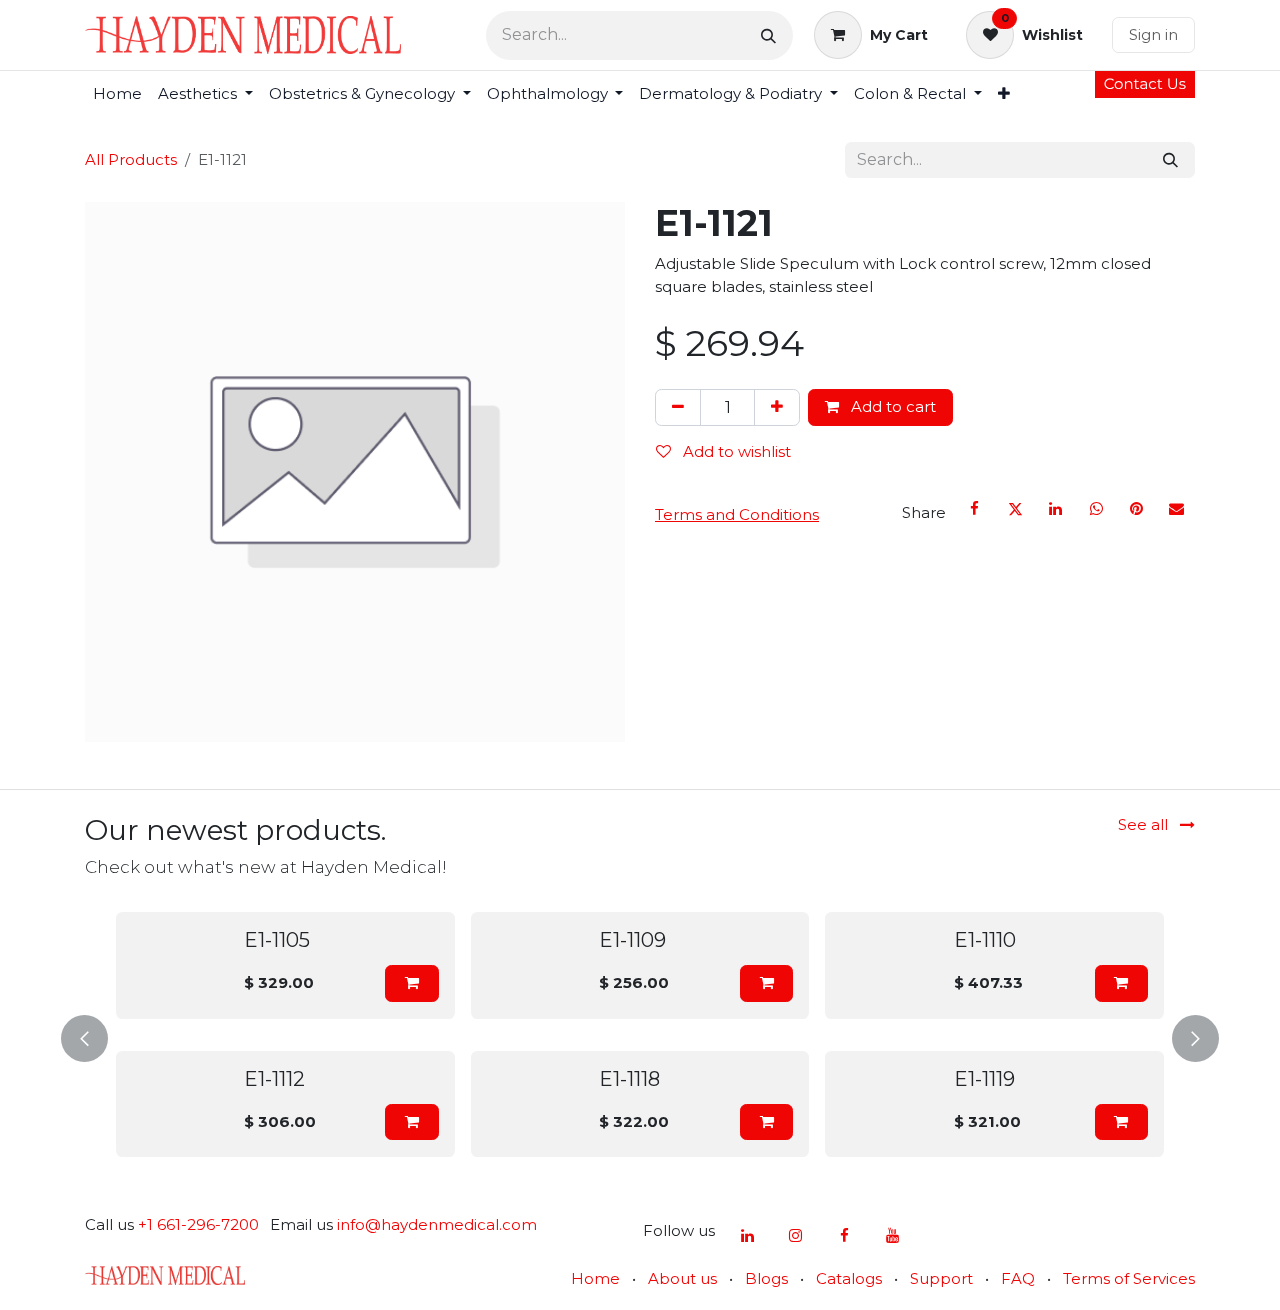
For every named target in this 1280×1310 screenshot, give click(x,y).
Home (595, 1278)
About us (682, 1278)
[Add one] (777, 407)
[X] (1015, 509)
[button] (411, 983)
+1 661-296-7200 (198, 1224)
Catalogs (849, 1278)
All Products (131, 159)
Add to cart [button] (891, 406)
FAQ (1018, 1278)
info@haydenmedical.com (437, 1224)
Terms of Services (1129, 1278)
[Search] (768, 35)
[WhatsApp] (1096, 509)
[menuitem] (117, 94)
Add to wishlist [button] (735, 451)
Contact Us (1145, 83)
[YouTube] (893, 1236)
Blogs (766, 1278)
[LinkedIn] (1056, 509)
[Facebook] (975, 509)
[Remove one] (678, 407)
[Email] (1177, 509)
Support (941, 1278)
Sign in (1153, 34)
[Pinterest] (1136, 509)
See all (1145, 824)
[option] (640, 1034)
